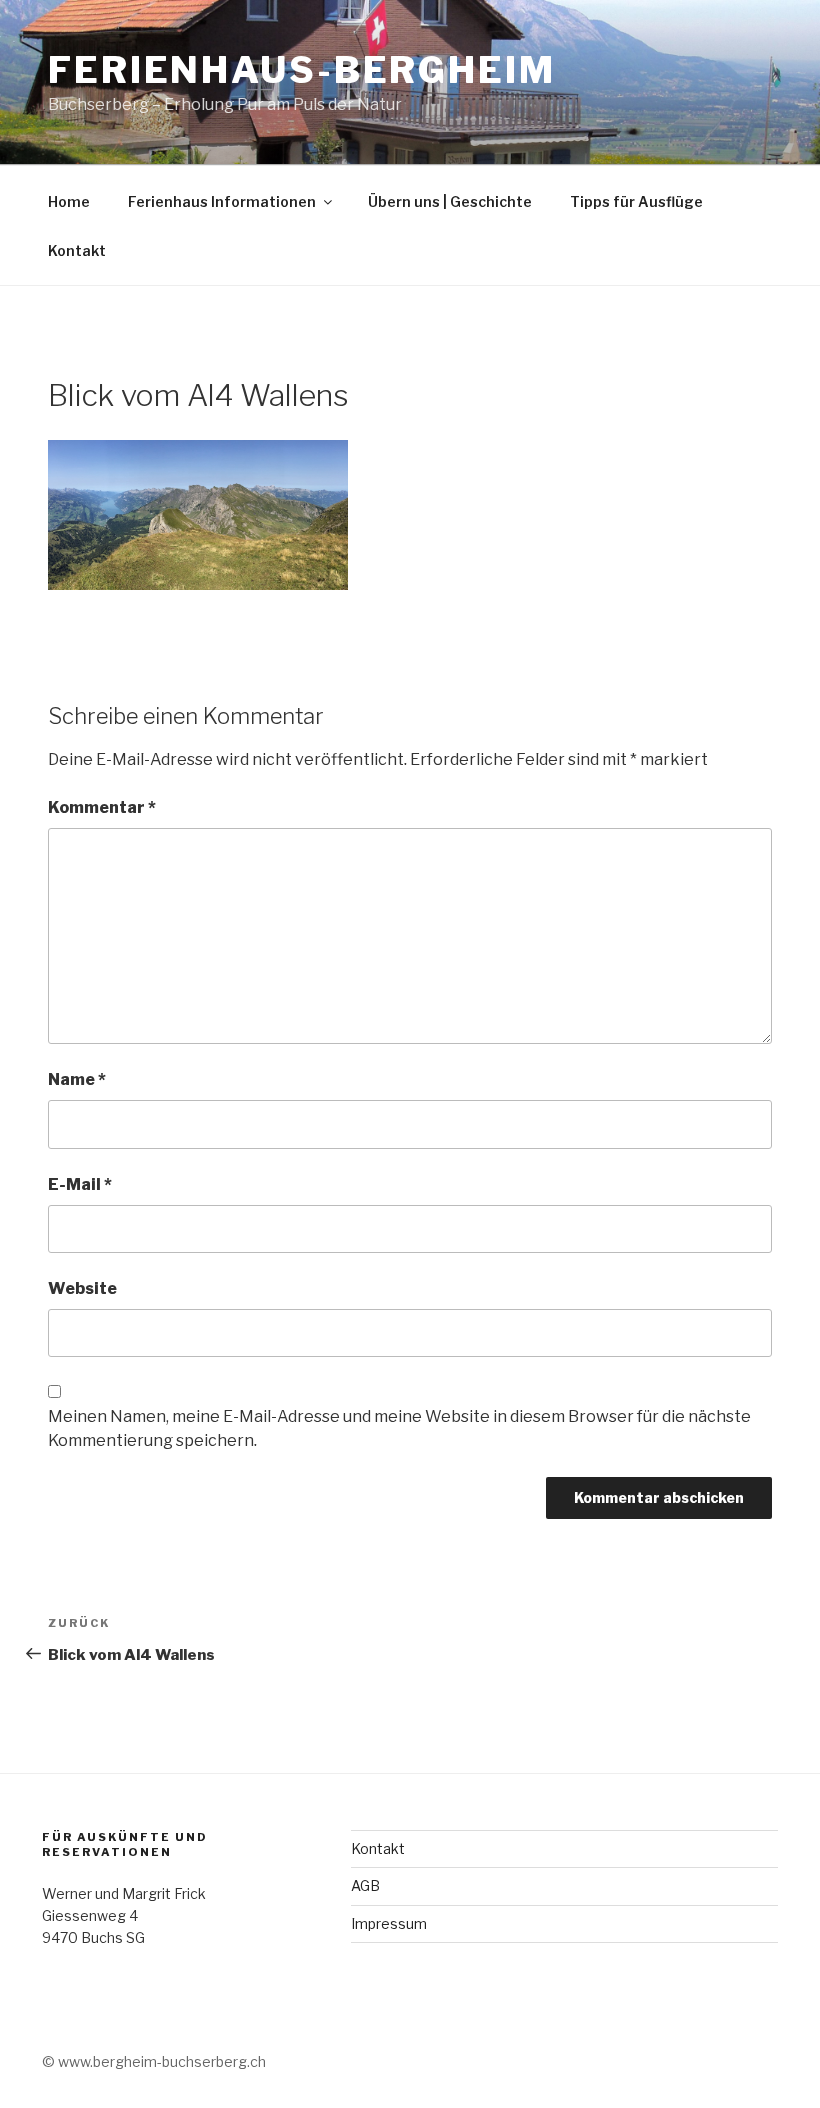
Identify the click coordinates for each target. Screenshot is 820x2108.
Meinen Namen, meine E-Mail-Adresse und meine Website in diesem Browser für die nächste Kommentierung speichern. (399, 1428)
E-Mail (80, 1184)
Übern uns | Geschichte (450, 201)
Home (69, 201)
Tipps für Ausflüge (636, 201)
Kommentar (102, 807)
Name (77, 1079)
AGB (365, 1885)
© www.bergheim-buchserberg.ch (154, 2061)
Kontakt (77, 250)
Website (82, 1288)
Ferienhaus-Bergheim (302, 70)
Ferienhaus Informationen (222, 201)
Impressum (389, 1923)
